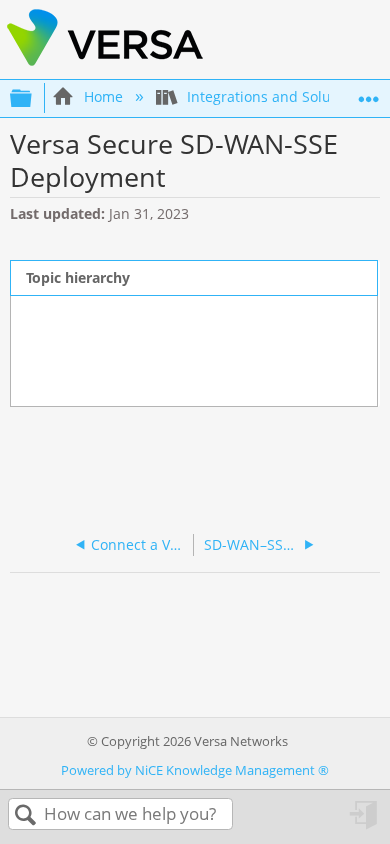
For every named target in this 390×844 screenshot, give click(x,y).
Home (103, 96)
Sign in (365, 821)
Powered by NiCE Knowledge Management (195, 770)
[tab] (193, 278)
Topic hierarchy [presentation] (78, 277)
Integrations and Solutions (275, 96)
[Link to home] (105, 64)
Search (26, 815)
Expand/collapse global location (369, 92)
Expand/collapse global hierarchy (34, 98)
